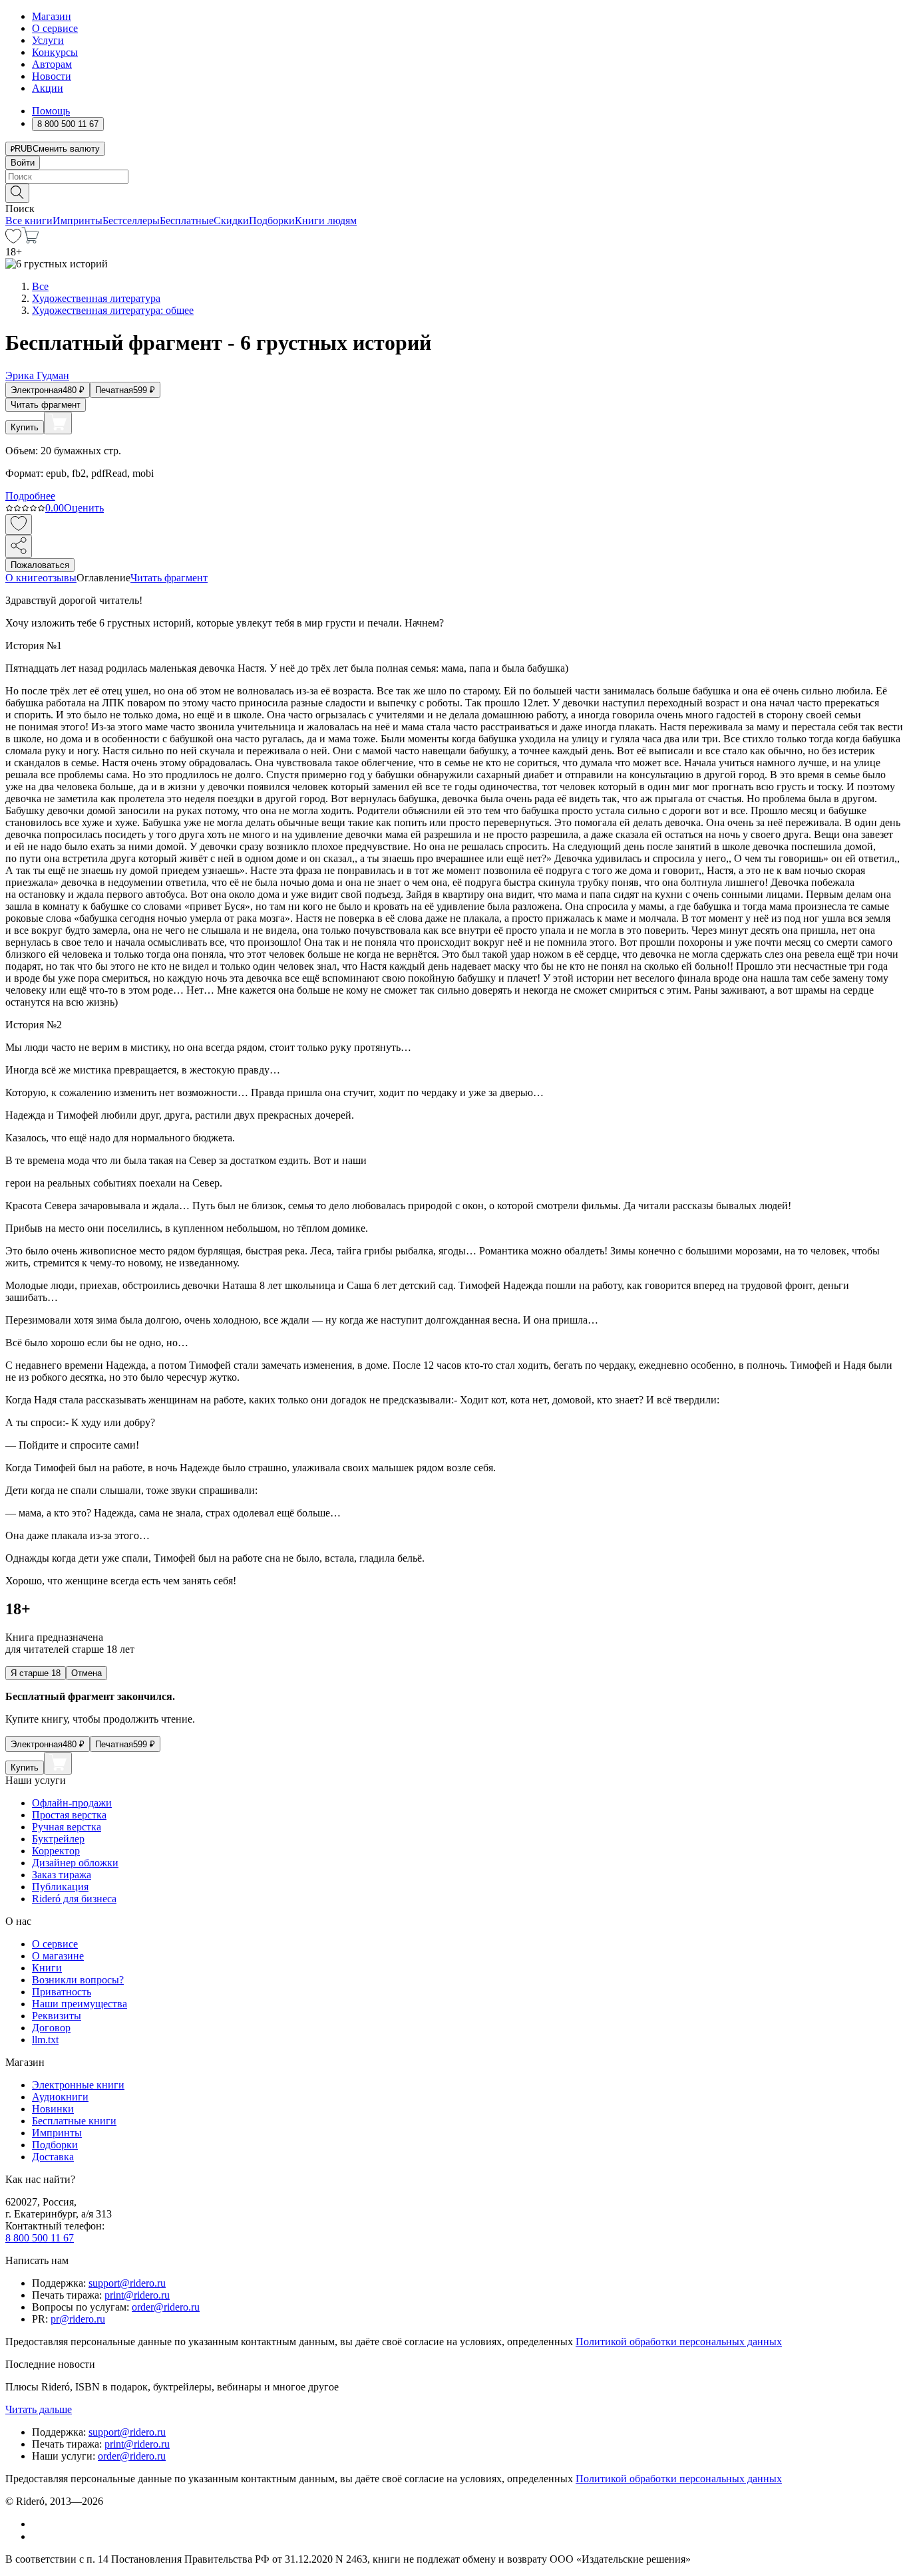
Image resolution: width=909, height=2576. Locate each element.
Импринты (78, 220)
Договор (51, 2028)
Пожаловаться (40, 565)
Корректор (56, 1851)
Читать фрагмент (46, 405)
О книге (24, 578)
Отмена (87, 1673)
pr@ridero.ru (78, 2319)
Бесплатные (187, 220)
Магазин (52, 16)
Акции (48, 88)
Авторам (52, 64)
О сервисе (55, 28)
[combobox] (454, 177)
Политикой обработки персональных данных (679, 2342)
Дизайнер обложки (75, 1863)
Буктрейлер (58, 1839)
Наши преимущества (80, 2004)
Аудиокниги (60, 2097)
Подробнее (30, 496)
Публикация (60, 1887)
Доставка (53, 2157)
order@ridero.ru (166, 2307)
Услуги (48, 40)
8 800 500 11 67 (40, 2238)
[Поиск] (17, 193)
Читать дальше (39, 2409)
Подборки (272, 220)
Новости (52, 76)
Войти (23, 163)
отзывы (60, 578)
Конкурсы (55, 52)
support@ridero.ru (127, 2283)
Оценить (84, 508)
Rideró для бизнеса (74, 1899)
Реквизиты (57, 2016)
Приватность (62, 1992)
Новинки (53, 2109)
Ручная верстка (67, 1827)
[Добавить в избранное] (19, 524)
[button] (454, 192)
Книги (47, 1968)
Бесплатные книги (74, 2121)
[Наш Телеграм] (38, 2536)
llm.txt (45, 2040)
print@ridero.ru (137, 2295)
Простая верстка (69, 1815)
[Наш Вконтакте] (39, 2524)
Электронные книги (78, 2085)
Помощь (51, 111)
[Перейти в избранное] (13, 240)
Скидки (231, 220)
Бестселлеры (131, 220)
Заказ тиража (62, 1875)
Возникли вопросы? (78, 1980)
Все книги (29, 220)
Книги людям (326, 220)
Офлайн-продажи (72, 1803)
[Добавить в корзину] (58, 423)
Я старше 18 (36, 1673)
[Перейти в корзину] (30, 240)
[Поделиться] (19, 546)
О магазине (58, 1956)
